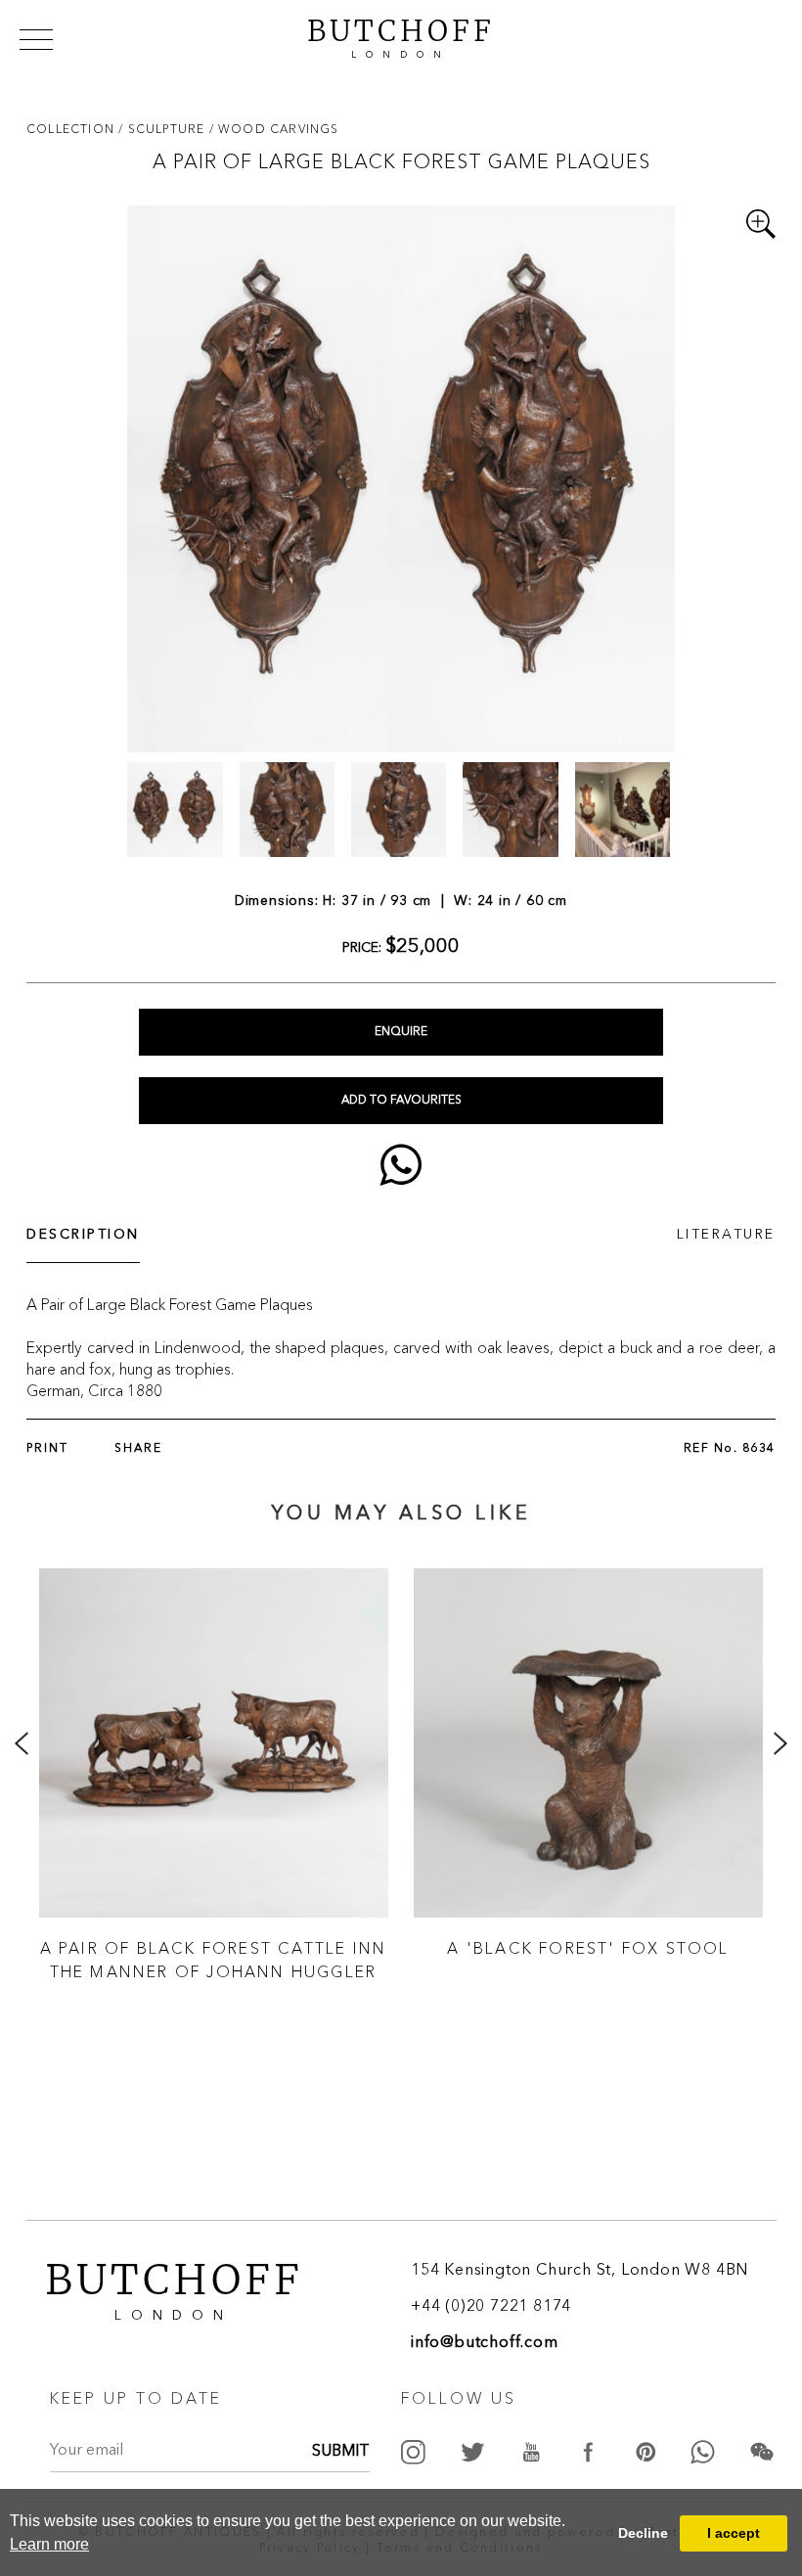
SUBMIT (341, 2452)
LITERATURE (726, 1235)
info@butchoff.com (485, 2343)
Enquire (401, 1032)
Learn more (49, 2544)
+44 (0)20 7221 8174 (491, 2307)
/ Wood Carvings (274, 129)
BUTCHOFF (401, 36)
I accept (734, 2533)
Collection (72, 129)
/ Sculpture (163, 129)
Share (138, 1449)
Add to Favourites (401, 1101)
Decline (643, 2533)
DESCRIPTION (83, 1235)
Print (47, 1449)
